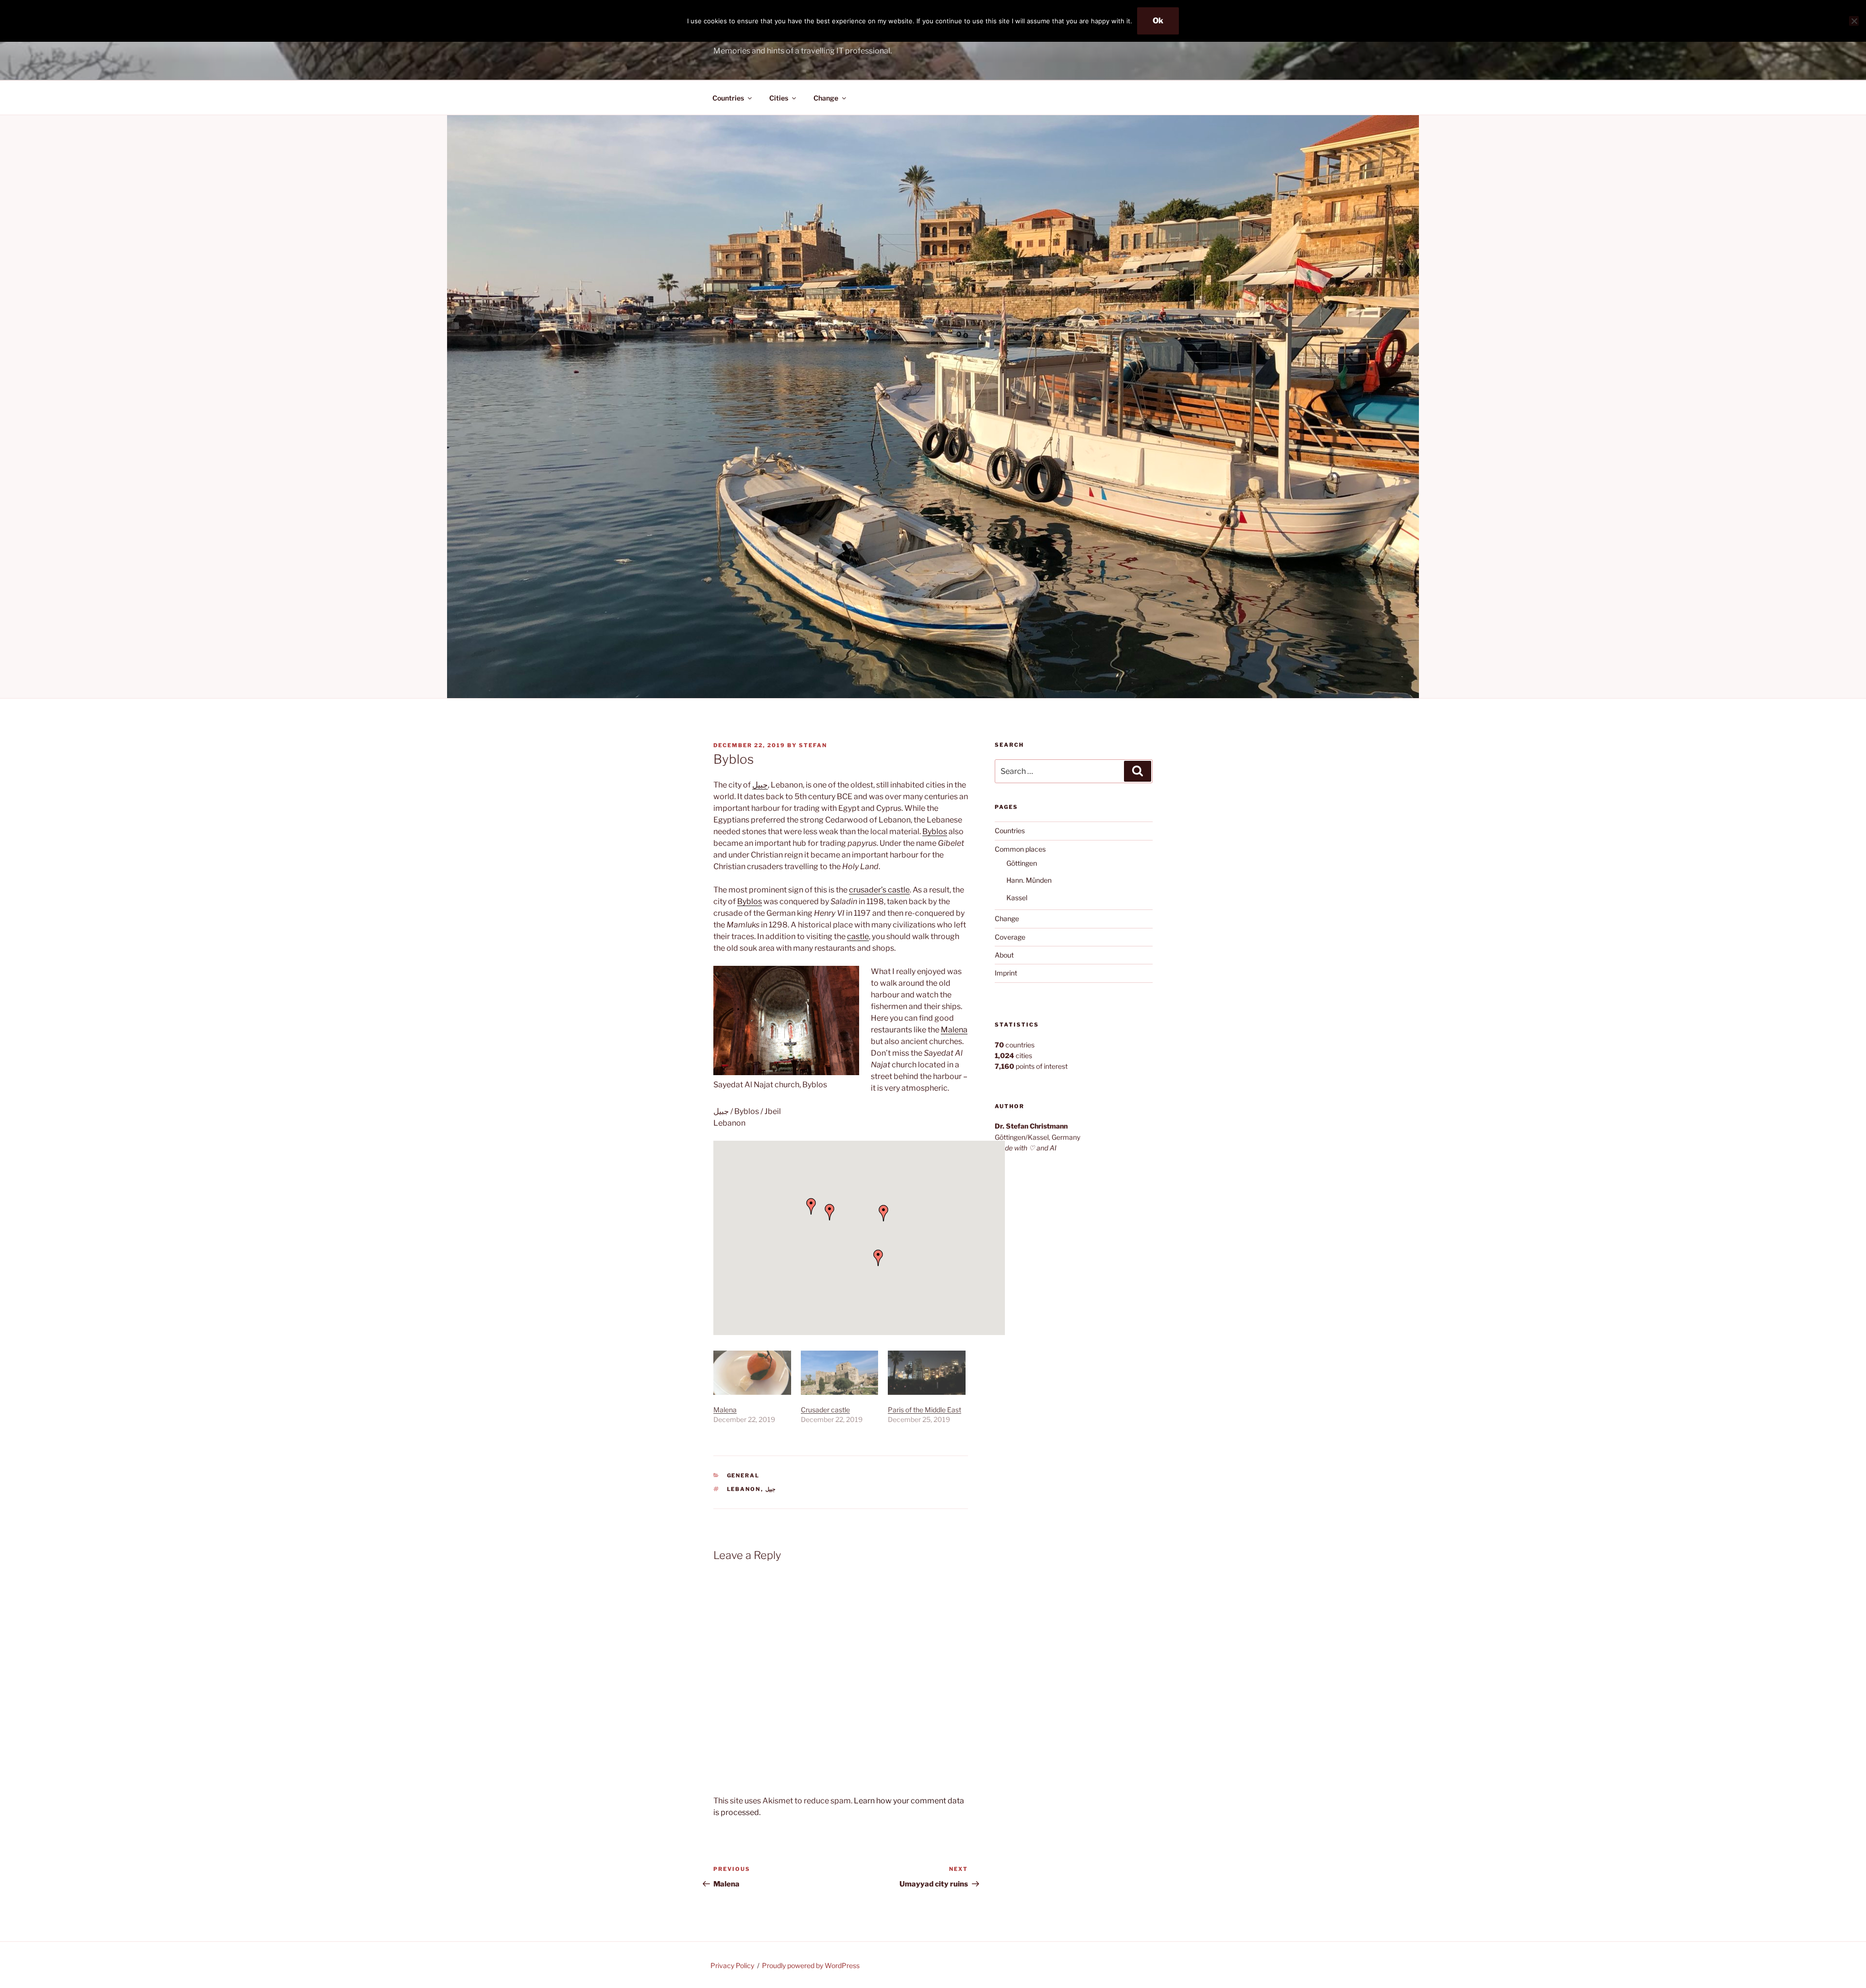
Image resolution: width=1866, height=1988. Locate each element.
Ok (1158, 21)
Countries (728, 98)
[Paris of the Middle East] (927, 1373)
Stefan (813, 745)
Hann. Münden (1029, 880)
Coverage (1010, 937)
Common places (1020, 849)
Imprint (1006, 973)
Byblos (935, 831)
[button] (878, 1258)
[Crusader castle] (840, 1373)
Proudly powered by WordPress (811, 1965)
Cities (779, 98)
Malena (954, 1030)
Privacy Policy (732, 1965)
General (743, 1475)
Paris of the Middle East (924, 1410)
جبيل (760, 785)
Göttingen (1022, 863)
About (1004, 955)
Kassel (1017, 898)
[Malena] (752, 1373)
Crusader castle (825, 1410)
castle (858, 936)
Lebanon (744, 1489)
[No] (1854, 21)
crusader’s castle (879, 890)
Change (826, 98)
